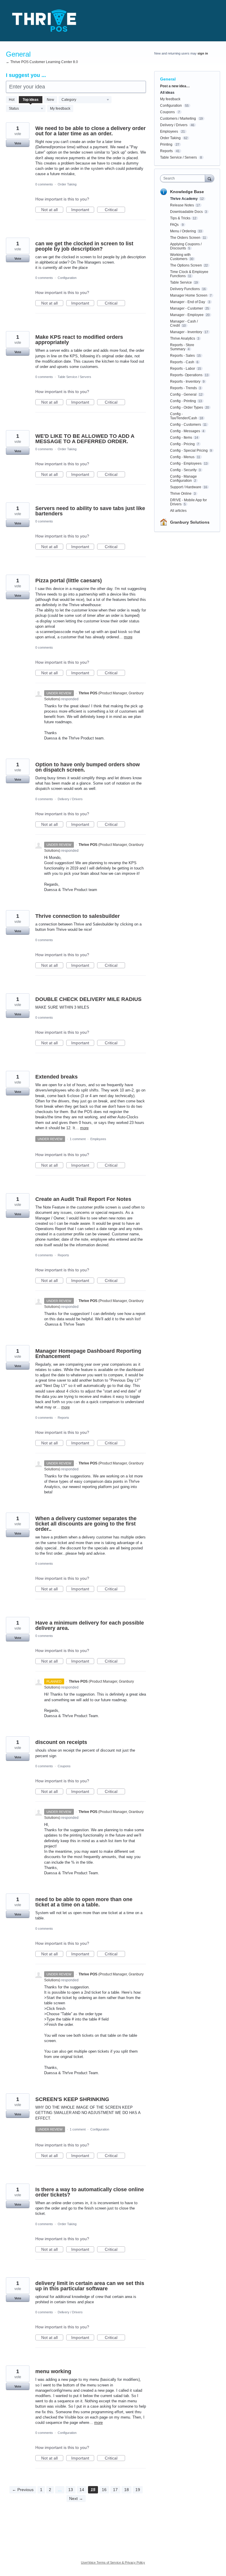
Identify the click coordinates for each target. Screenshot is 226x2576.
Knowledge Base (187, 192)
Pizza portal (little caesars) (69, 581)
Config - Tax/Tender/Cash (184, 416)
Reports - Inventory (185, 382)
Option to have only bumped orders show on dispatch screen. (88, 767)
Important (83, 210)
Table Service (181, 282)
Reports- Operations (186, 375)
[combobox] (184, 178)
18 (127, 2490)
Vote (18, 143)
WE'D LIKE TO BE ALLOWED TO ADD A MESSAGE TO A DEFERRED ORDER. (85, 439)
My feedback (60, 109)
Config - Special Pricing (189, 451)
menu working (53, 2371)
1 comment (78, 1139)
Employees (98, 1139)
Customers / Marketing (178, 119)
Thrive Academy (184, 199)
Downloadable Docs (186, 212)
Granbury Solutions (190, 522)
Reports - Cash (182, 362)
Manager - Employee (187, 315)
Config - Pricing (182, 444)
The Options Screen (186, 265)
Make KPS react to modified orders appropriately (79, 340)
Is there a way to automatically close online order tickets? (90, 2192)
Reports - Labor (183, 369)
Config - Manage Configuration (183, 479)
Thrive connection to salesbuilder (78, 916)
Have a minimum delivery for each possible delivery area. (90, 1625)
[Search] (210, 178)
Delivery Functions (185, 289)
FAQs (175, 225)
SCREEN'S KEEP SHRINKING (72, 2099)
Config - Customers (186, 425)
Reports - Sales (182, 356)
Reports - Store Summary (182, 347)
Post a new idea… (175, 86)
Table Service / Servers (74, 377)
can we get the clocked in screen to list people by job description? (84, 246)
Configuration (67, 278)
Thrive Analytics (183, 338)
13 (71, 2490)
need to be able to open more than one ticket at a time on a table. (84, 1902)
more (128, 637)
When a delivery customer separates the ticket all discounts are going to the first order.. (86, 1524)
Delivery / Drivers (70, 799)
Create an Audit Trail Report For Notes (83, 1199)
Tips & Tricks (180, 218)
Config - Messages (185, 431)
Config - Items (181, 438)
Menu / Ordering (183, 231)
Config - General (183, 394)
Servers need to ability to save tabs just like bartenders (90, 511)
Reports (63, 1255)
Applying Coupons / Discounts (186, 246)
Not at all (52, 210)
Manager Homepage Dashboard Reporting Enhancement (88, 1354)
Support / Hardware (186, 487)
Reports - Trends (183, 388)
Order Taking (67, 184)
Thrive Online (181, 494)
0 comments (44, 184)
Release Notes (182, 205)
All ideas (167, 93)
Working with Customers (180, 257)
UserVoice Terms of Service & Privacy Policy (113, 2562)
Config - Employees (186, 463)
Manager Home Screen (189, 295)
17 (115, 2490)
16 (104, 2490)
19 (138, 2490)
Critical (115, 210)
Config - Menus (182, 457)
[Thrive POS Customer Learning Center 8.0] (44, 21)
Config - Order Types (187, 407)
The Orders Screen (185, 238)
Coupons (64, 1766)
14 (82, 2490)
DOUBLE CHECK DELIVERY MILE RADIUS (88, 999)
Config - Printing (183, 401)
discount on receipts (61, 1742)
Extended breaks (56, 1077)
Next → (76, 2498)
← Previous (23, 2490)
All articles (178, 511)
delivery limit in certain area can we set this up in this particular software (90, 2286)
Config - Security (183, 470)
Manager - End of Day (188, 302)
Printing (166, 144)
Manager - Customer (187, 308)
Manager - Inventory (186, 332)
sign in (203, 53)
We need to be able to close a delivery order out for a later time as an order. (90, 131)
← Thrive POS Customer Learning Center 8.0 (42, 62)
